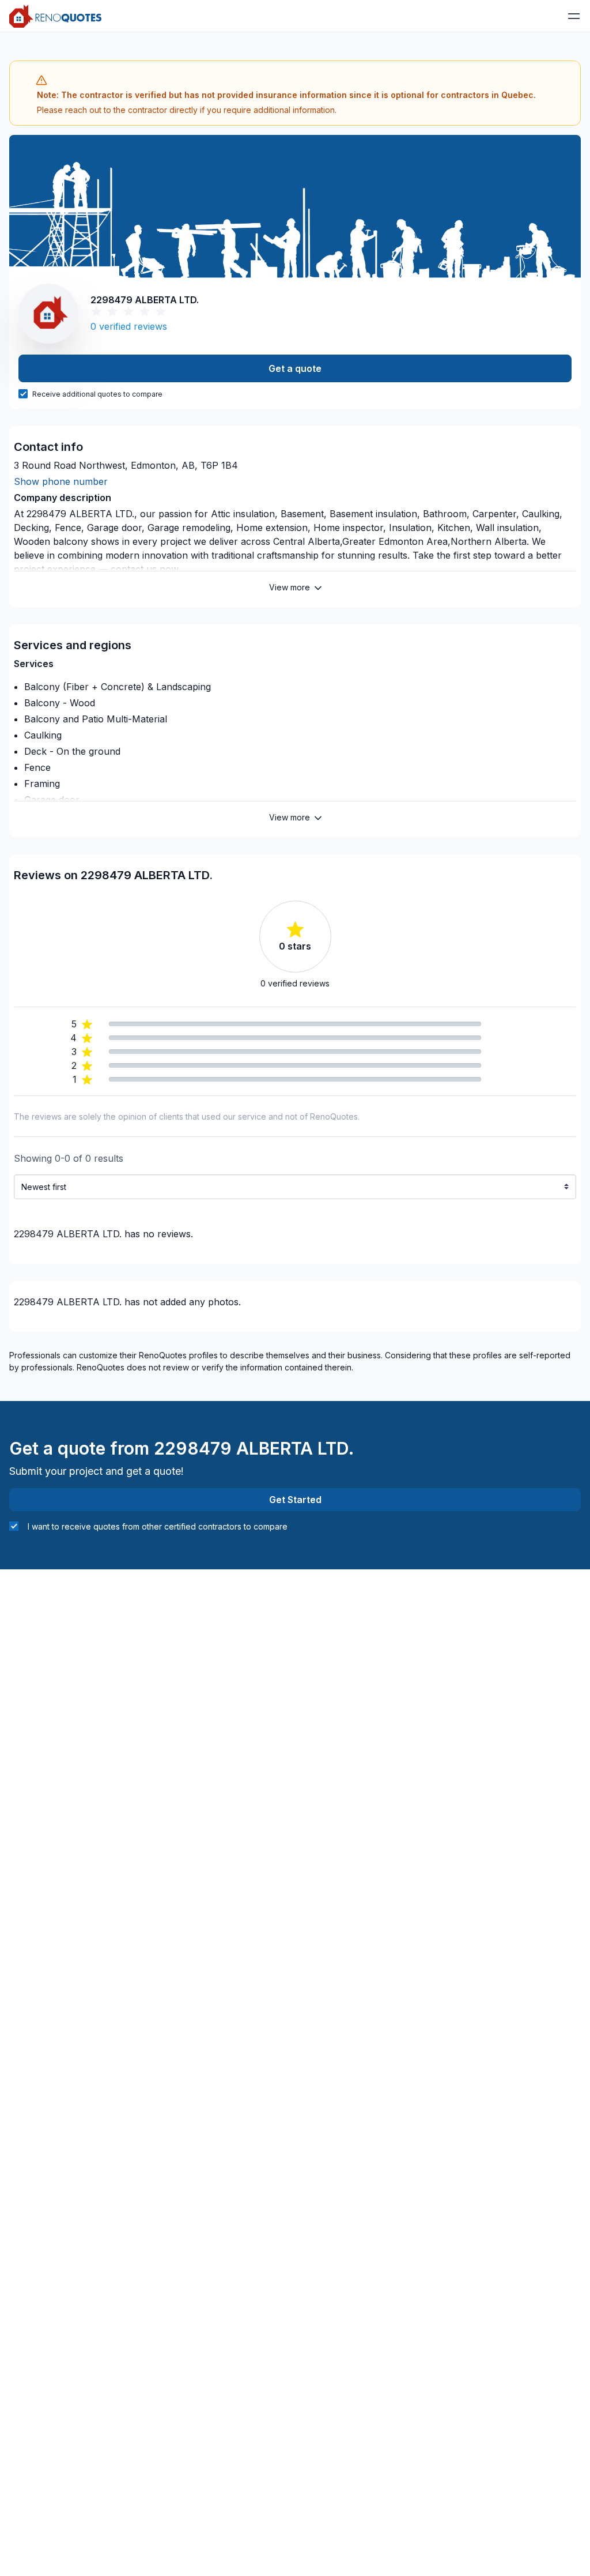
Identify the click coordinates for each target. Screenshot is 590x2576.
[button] (574, 16)
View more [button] (290, 587)
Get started (295, 1500)
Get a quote (295, 368)
